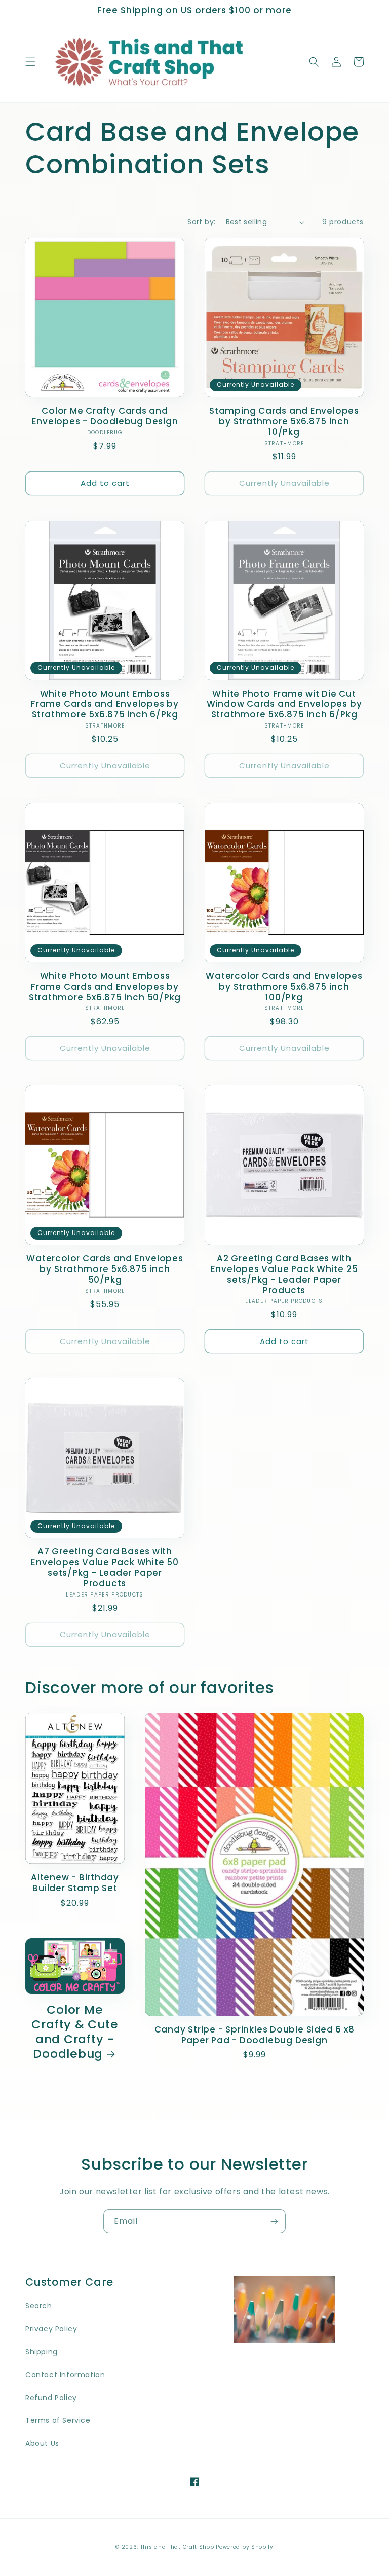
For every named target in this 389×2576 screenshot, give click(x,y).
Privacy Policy (51, 2329)
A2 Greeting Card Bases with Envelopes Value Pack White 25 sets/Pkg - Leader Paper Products (284, 1274)
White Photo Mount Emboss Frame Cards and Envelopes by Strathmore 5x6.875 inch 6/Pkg (105, 704)
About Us (42, 2443)
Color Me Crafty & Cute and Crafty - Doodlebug (75, 2032)
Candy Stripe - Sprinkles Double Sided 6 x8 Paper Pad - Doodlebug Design (255, 2035)
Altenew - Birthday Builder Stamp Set (75, 1883)
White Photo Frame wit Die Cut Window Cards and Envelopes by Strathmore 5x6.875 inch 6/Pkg (284, 704)
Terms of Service (58, 2420)
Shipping (42, 2352)
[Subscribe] (274, 2221)
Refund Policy (51, 2398)
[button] (30, 62)
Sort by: (201, 222)
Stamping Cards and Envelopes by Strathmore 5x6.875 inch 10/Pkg (284, 421)
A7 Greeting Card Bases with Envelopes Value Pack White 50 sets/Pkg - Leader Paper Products (105, 1567)
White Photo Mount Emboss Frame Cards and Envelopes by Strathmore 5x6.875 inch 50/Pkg (105, 987)
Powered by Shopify (245, 2547)
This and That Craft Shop (177, 2547)
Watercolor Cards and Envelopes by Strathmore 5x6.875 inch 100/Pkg (284, 987)
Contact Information (65, 2375)
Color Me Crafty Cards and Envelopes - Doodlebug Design (105, 416)
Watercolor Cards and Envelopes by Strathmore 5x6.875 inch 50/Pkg (105, 1269)
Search (39, 2306)
